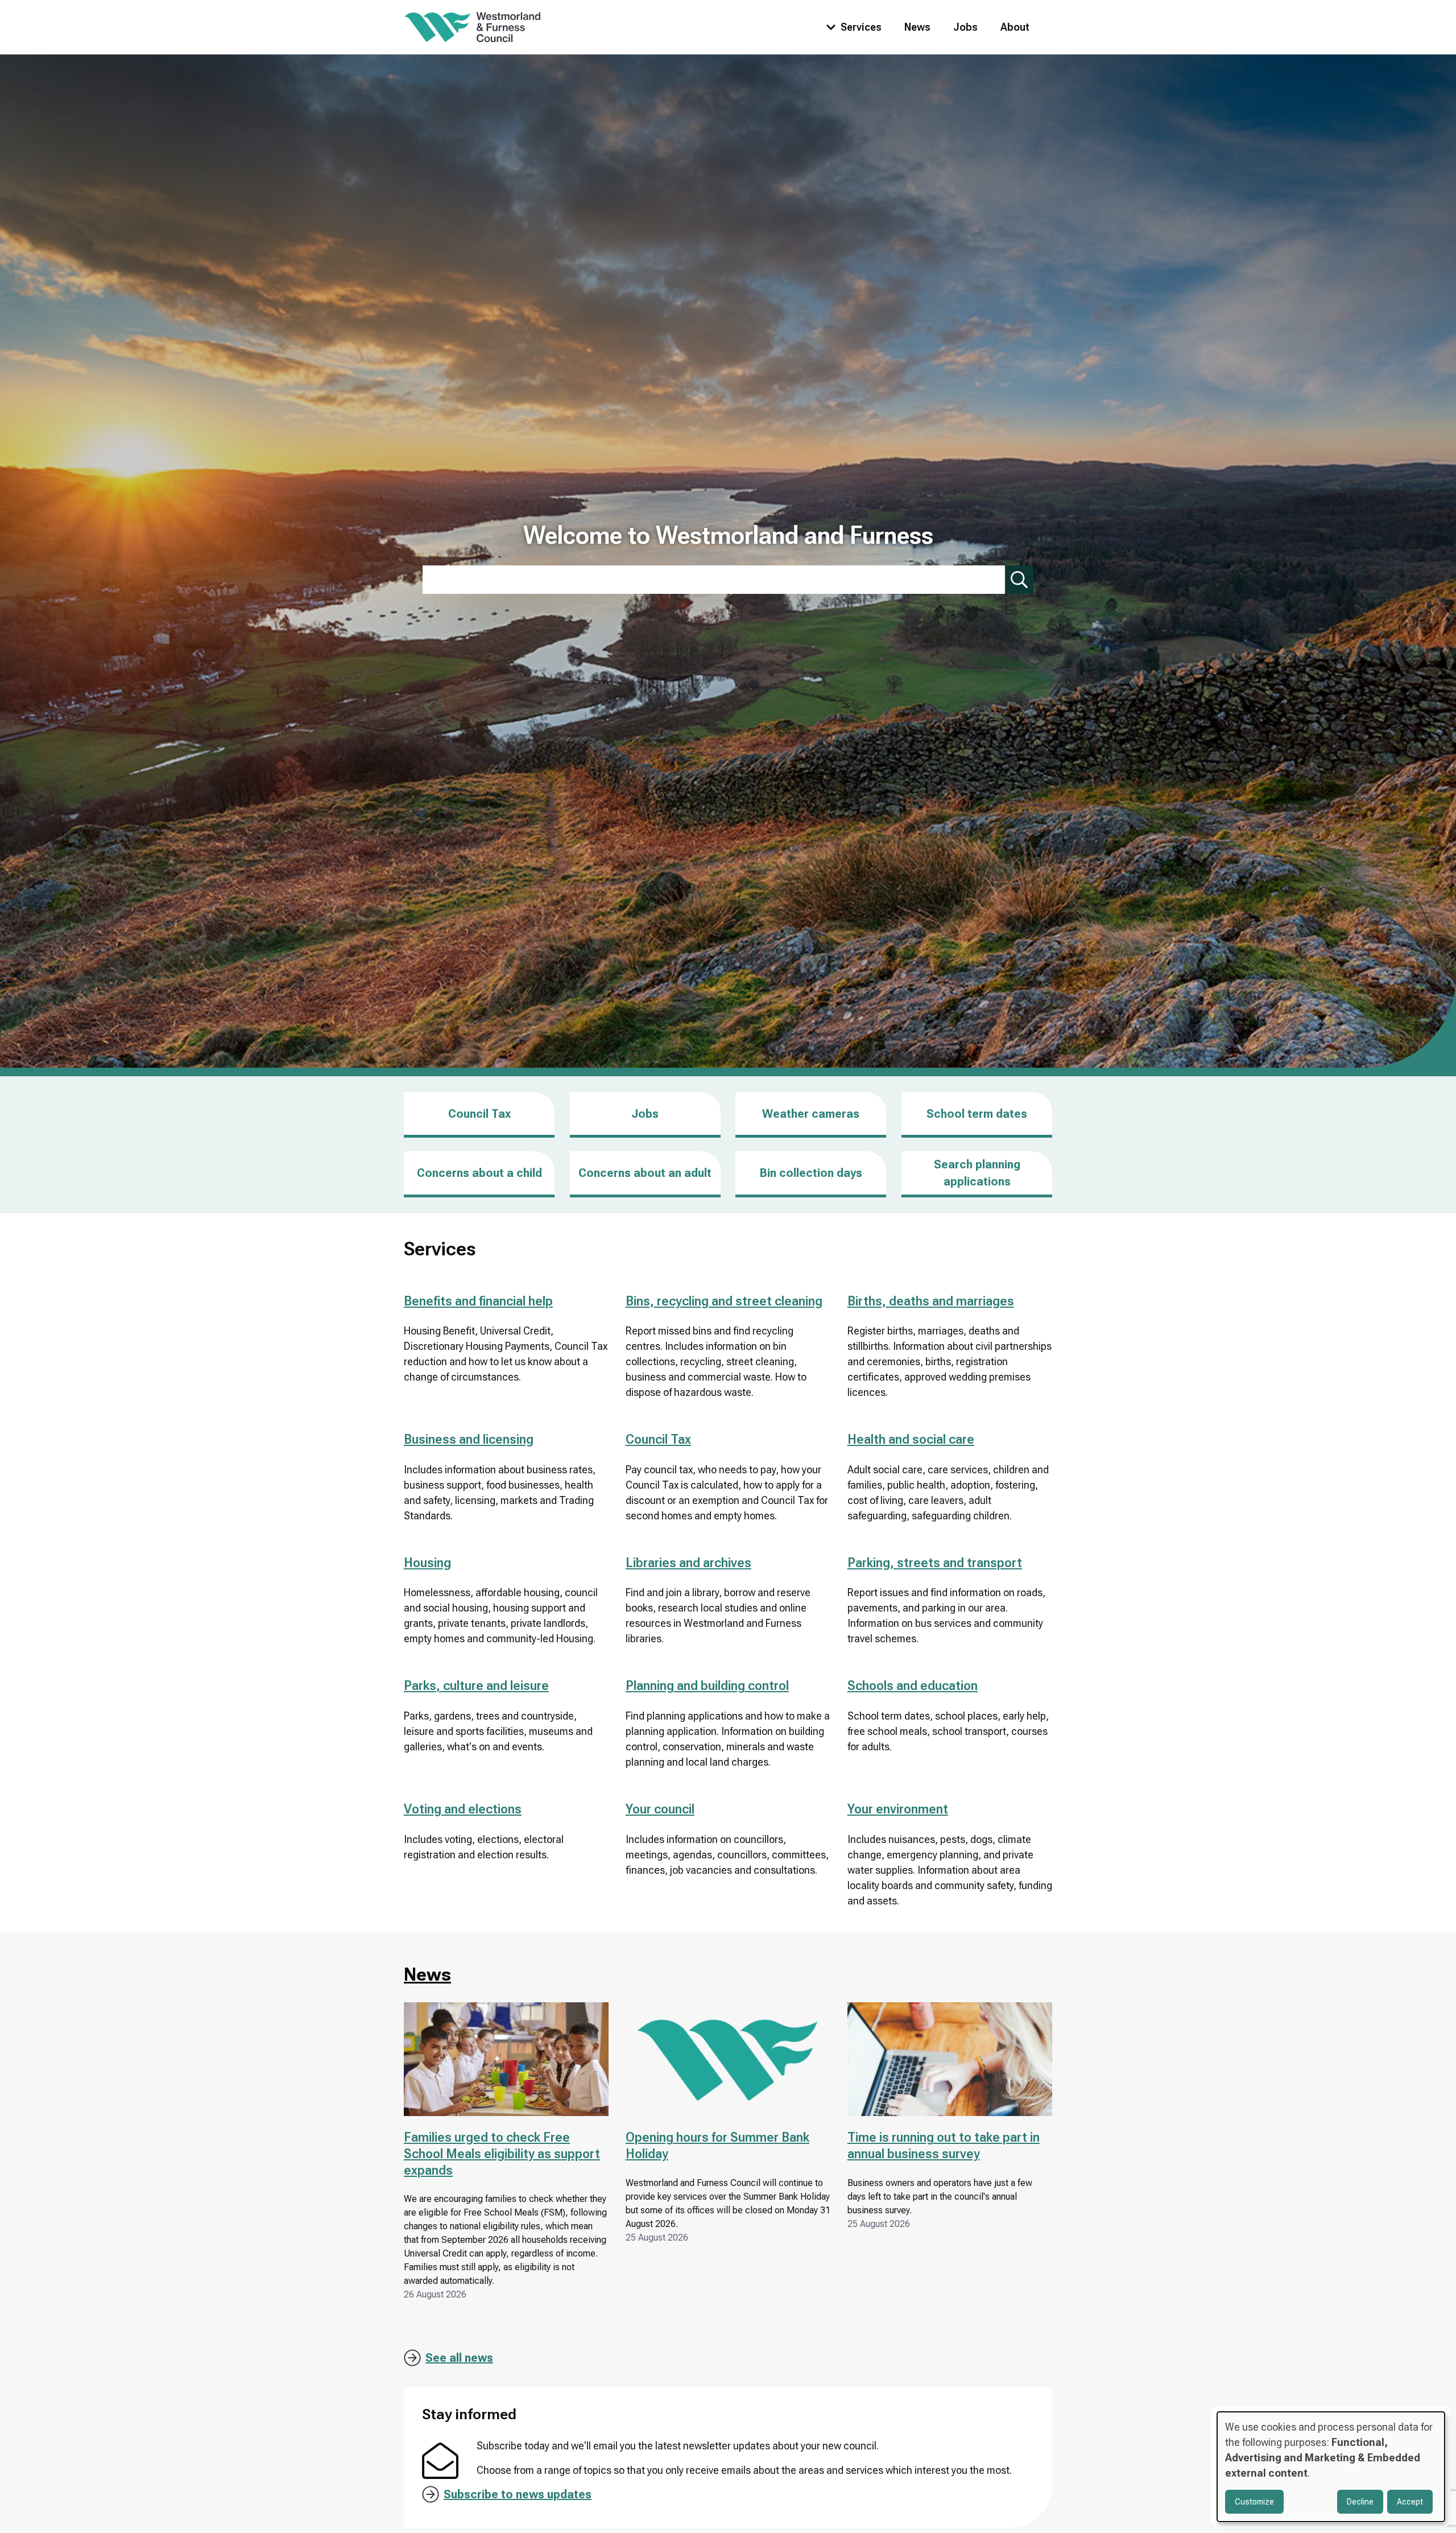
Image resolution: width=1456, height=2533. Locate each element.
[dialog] (1331, 2467)
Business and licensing (469, 1439)
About (1015, 27)
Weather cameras (811, 1114)
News (917, 27)
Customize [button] (1254, 2502)
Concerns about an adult (645, 1173)
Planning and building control (707, 1686)
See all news (459, 2358)
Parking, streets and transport (935, 1563)
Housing (427, 1563)
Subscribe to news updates (518, 2494)
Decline (1360, 2502)
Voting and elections (463, 1809)
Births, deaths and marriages (931, 1301)
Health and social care (911, 1439)
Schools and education (913, 1686)
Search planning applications (977, 1173)
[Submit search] (1019, 580)
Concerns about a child (479, 1173)
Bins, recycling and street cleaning (724, 1301)
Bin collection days (811, 1173)
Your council (660, 1809)
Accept (1410, 2502)
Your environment (898, 1809)
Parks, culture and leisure (476, 1686)
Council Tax (479, 1114)
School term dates (977, 1114)
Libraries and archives (688, 1563)
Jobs (965, 27)
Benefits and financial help (478, 1301)
